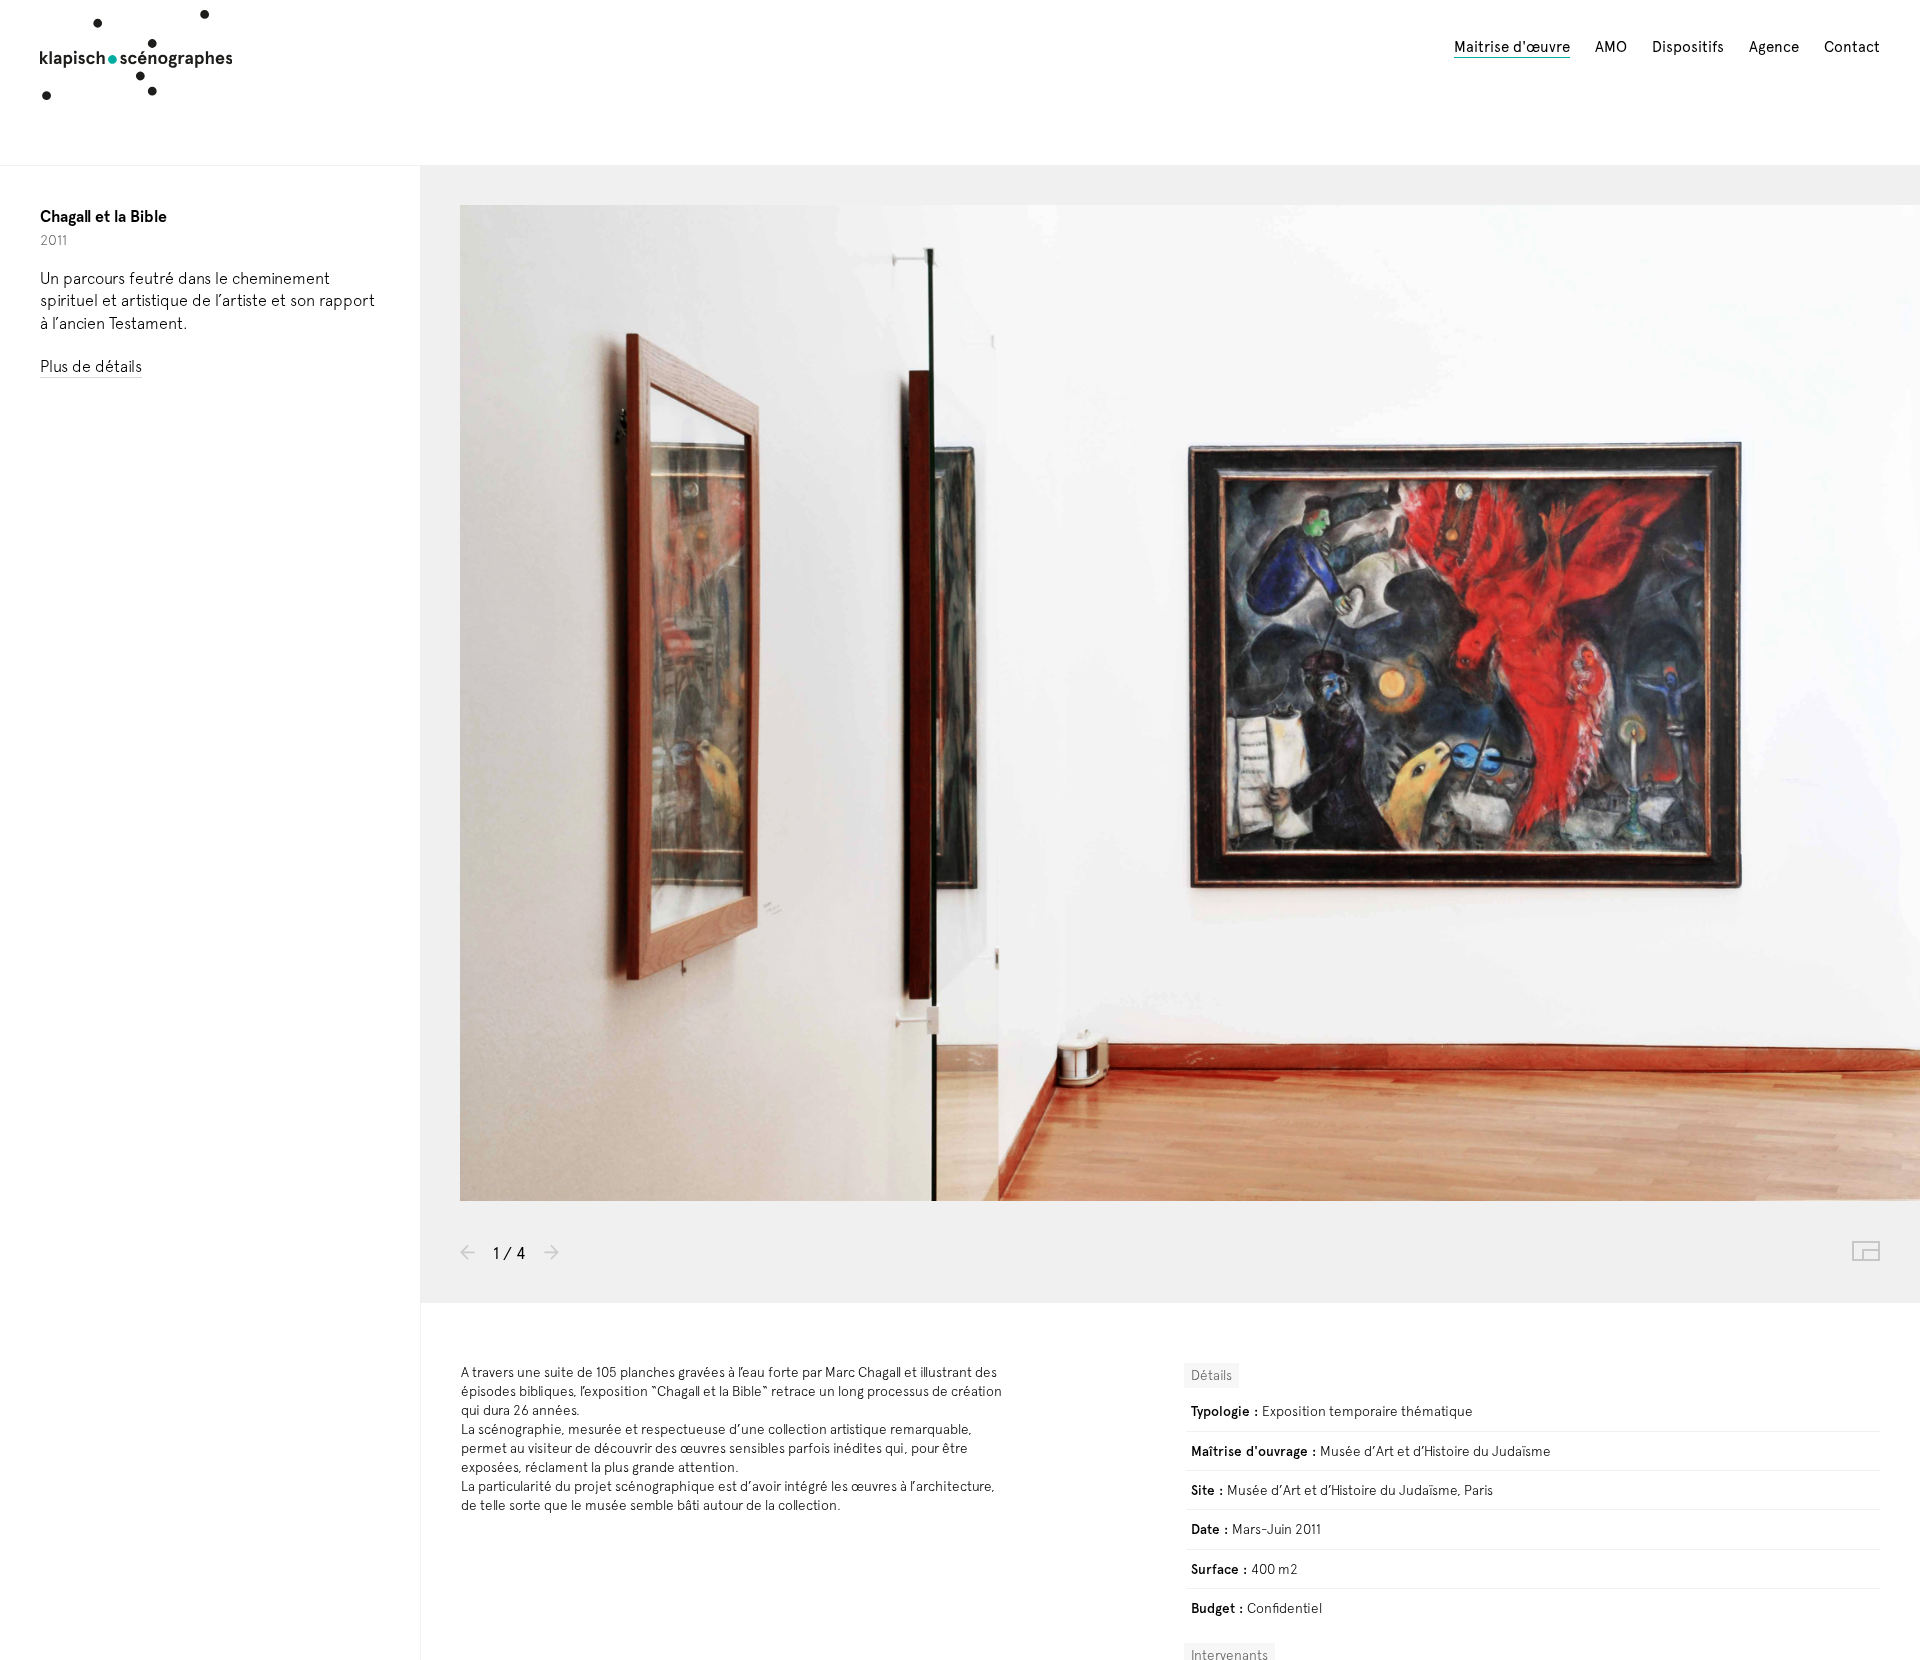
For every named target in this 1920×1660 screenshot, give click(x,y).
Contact (1852, 47)
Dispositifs (1688, 47)
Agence (1774, 47)
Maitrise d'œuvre (1512, 47)
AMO (1611, 47)
